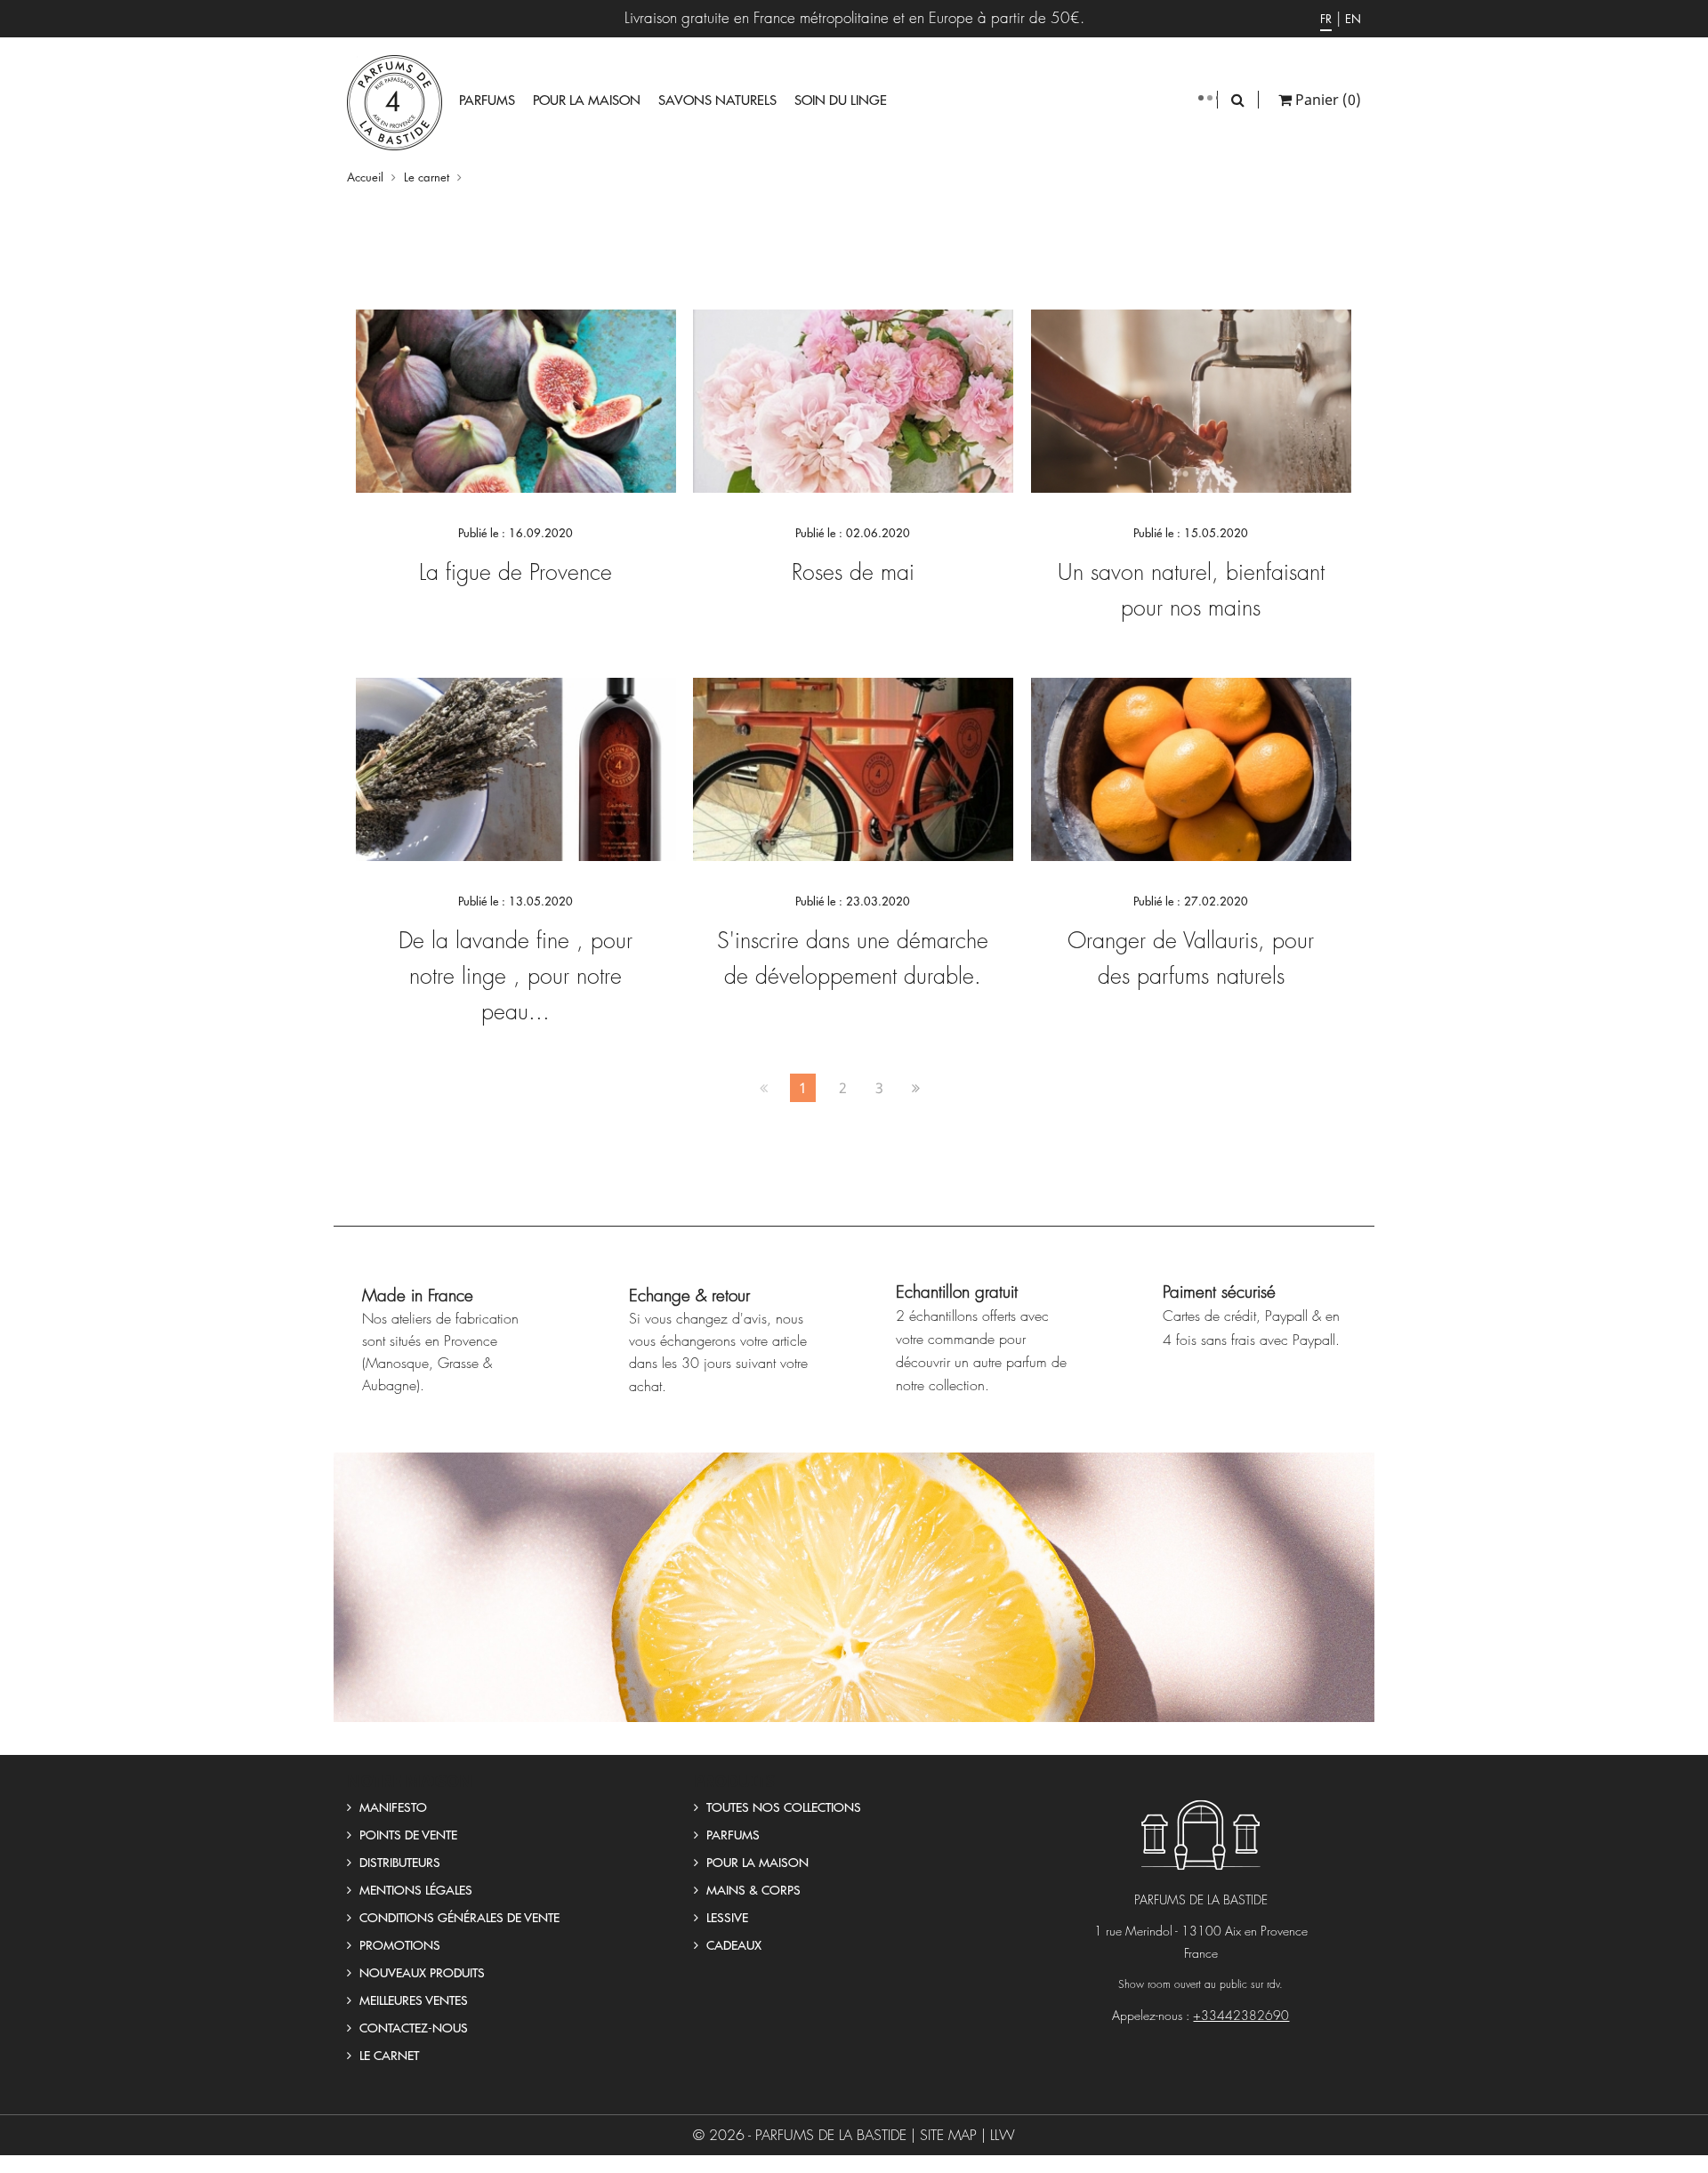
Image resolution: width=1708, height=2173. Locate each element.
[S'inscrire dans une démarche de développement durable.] (853, 768)
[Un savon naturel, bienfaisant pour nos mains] (1191, 399)
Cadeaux (732, 1944)
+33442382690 (1241, 2015)
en (1353, 18)
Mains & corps (752, 1889)
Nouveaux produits (420, 1972)
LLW (1003, 2135)
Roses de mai (853, 572)
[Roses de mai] (853, 399)
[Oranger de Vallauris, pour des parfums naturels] (1191, 768)
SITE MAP (948, 2135)
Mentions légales (414, 1889)
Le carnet (387, 2055)
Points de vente (407, 1834)
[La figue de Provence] (516, 399)
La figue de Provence (516, 572)
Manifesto (391, 1807)
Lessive (725, 1917)
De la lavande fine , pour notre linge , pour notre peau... (516, 976)
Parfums (731, 1834)
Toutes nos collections (782, 1807)
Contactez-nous (412, 2027)
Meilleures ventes (412, 2000)
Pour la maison (756, 1862)
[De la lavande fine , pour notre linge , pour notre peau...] (516, 768)
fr (1326, 18)
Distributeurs (398, 1862)
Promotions (398, 1944)
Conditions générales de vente (458, 1917)
